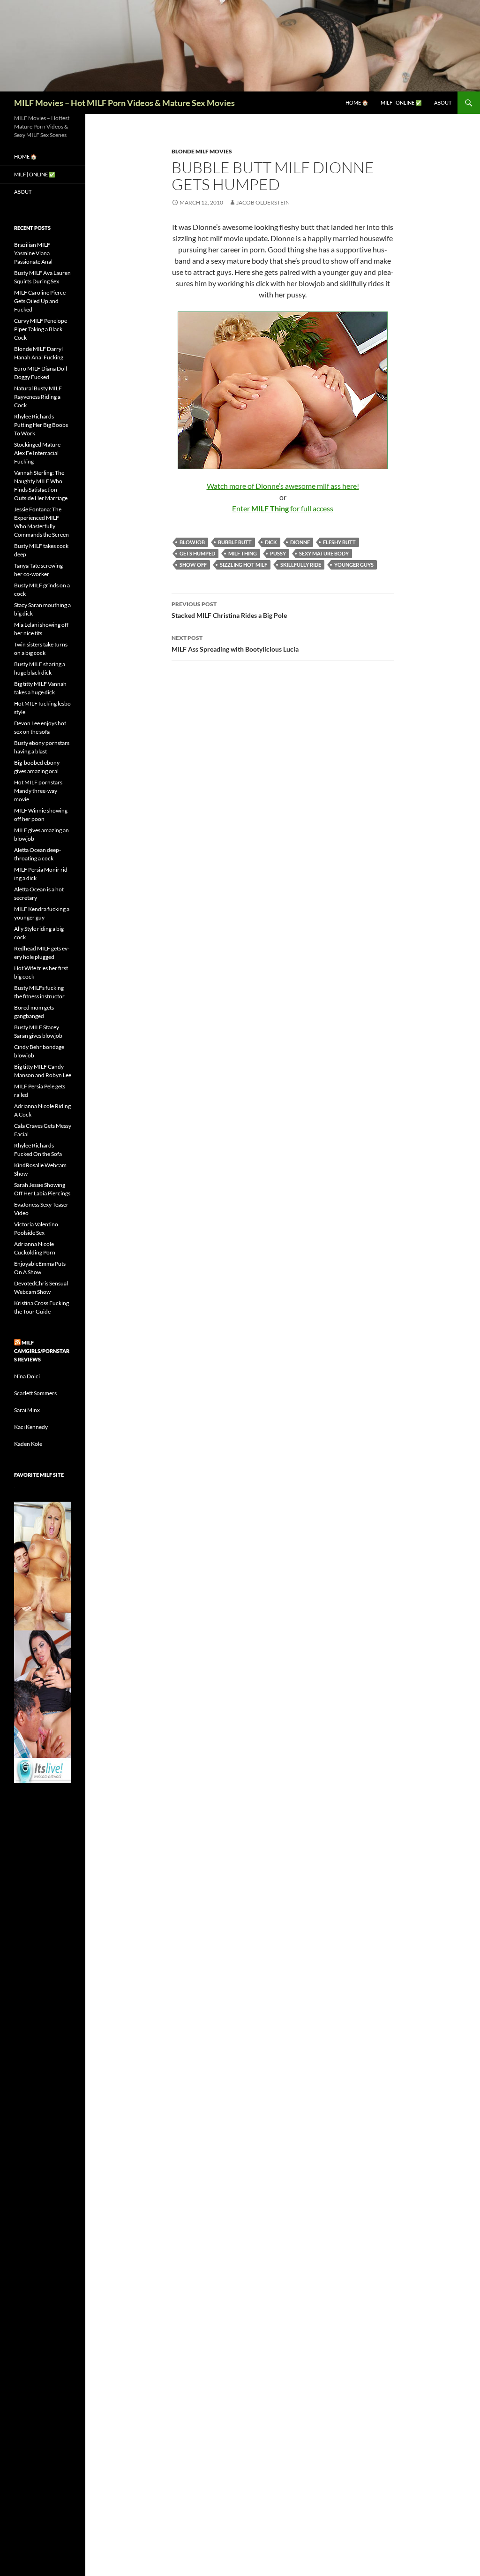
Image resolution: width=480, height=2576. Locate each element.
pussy (278, 553)
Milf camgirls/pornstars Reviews (42, 1351)
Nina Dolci (27, 1376)
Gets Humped (197, 553)
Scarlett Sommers (35, 1393)
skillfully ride (301, 565)
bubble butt (235, 542)
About (443, 103)
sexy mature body (324, 553)
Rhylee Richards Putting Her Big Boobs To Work (41, 425)
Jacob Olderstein (263, 202)
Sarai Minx (27, 1410)
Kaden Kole (28, 1444)
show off (193, 565)
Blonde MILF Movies (202, 151)
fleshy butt (339, 542)
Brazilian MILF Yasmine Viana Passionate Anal (33, 253)
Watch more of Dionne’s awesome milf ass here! (283, 486)
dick (271, 542)
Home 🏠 (357, 103)
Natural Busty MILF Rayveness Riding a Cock (38, 397)
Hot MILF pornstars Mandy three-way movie (38, 791)
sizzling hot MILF (244, 565)
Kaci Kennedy (31, 1427)
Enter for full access (283, 508)
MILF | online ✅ (401, 103)
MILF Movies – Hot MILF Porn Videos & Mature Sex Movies (124, 103)
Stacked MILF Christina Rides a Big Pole (229, 610)
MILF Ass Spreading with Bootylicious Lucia (235, 644)
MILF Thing (243, 553)
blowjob (192, 542)
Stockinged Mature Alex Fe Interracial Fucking (37, 453)
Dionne (300, 542)
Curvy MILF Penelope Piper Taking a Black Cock (41, 329)
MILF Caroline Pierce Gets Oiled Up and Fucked (40, 301)
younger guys (354, 565)
